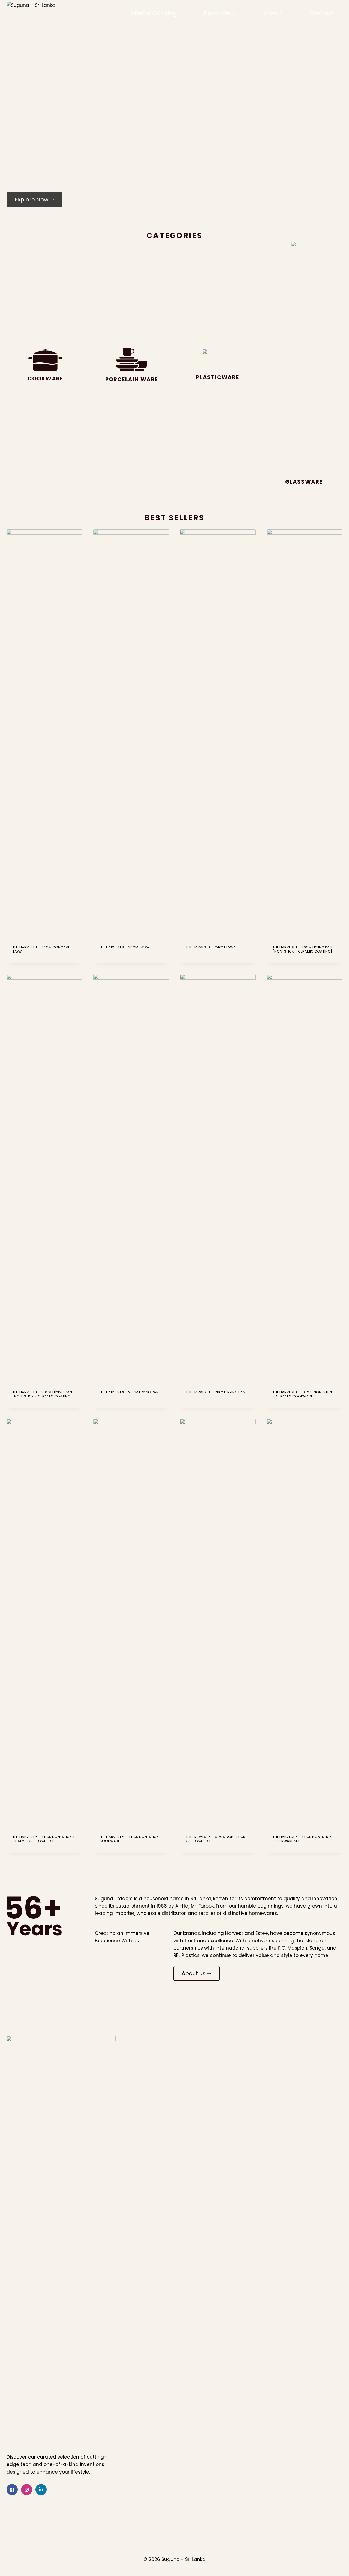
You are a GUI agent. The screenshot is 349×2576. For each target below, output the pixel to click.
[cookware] (45, 367)
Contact (322, 13)
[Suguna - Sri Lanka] (45, 13)
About (273, 13)
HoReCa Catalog (152, 13)
